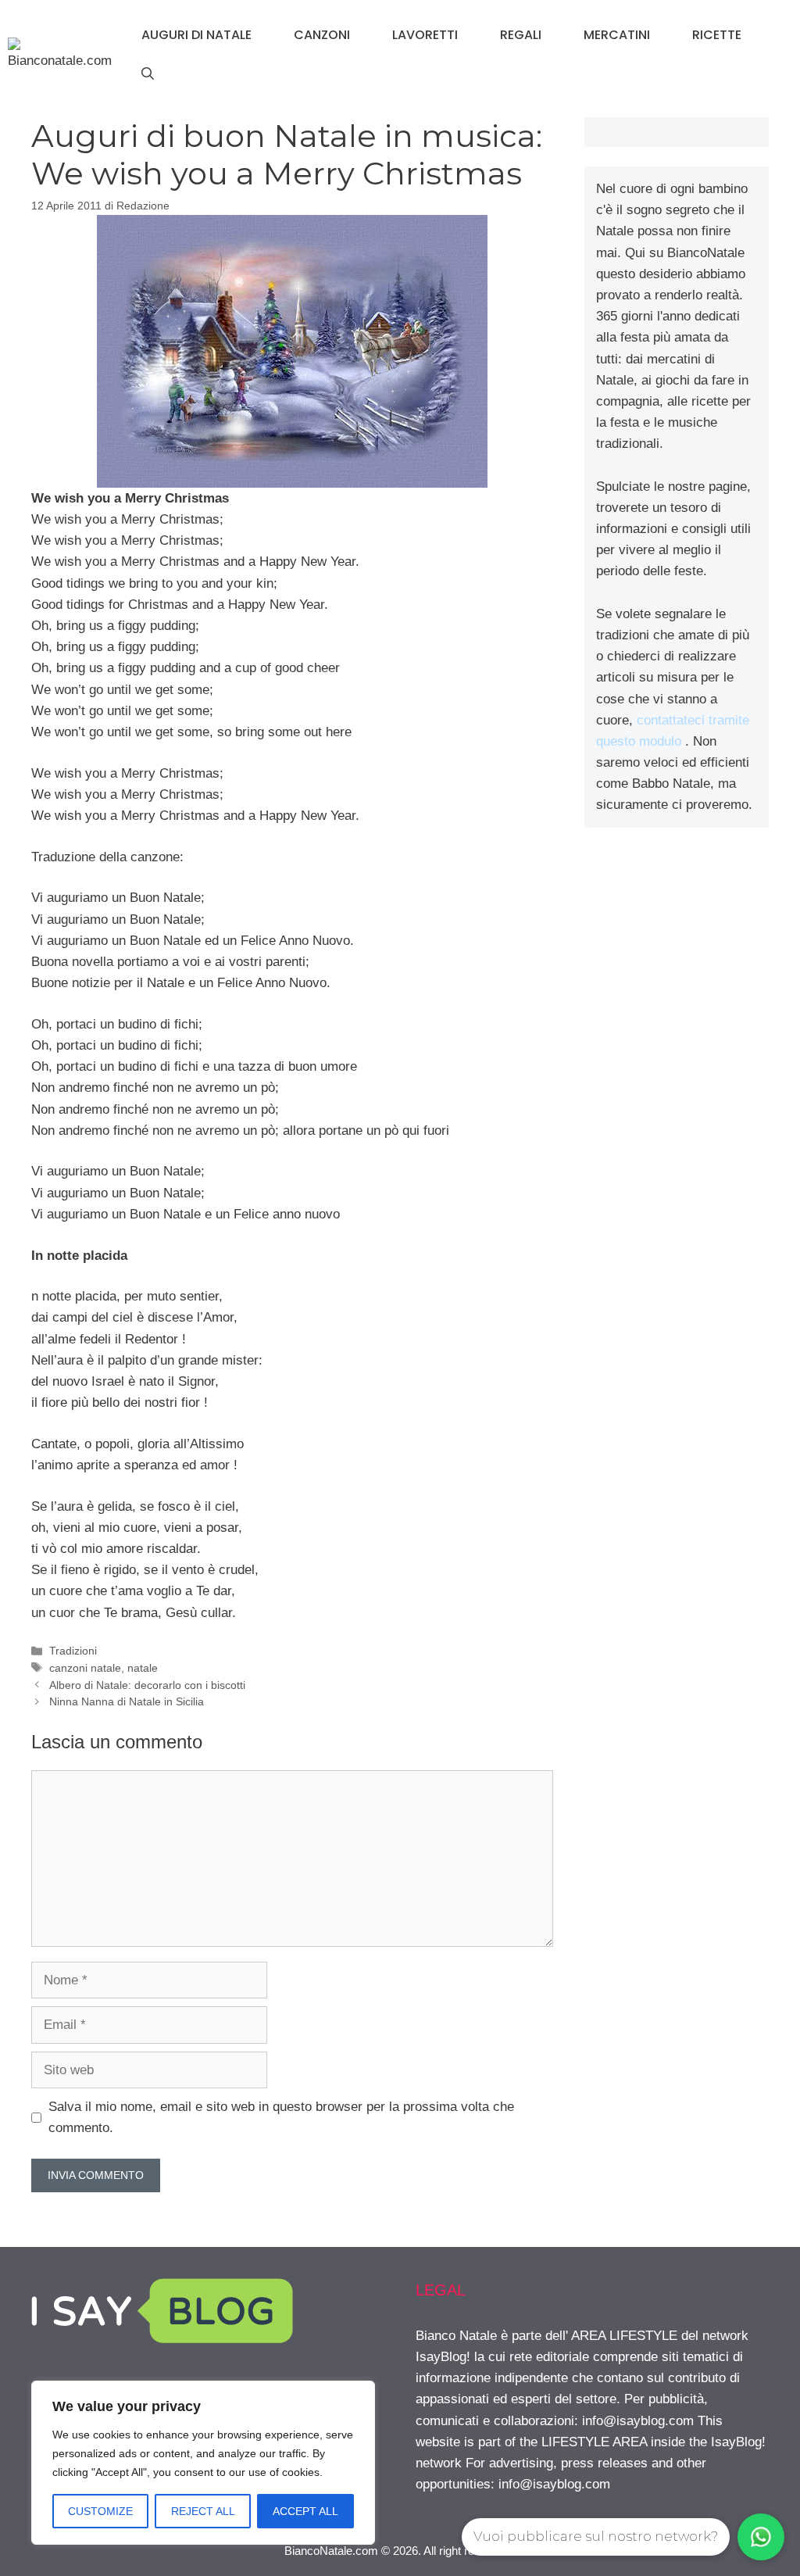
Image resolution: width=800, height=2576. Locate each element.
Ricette (717, 35)
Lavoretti (425, 35)
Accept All (305, 2511)
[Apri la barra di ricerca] (148, 74)
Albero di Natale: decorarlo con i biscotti (147, 1685)
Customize (100, 2511)
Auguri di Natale (196, 35)
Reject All (203, 2511)
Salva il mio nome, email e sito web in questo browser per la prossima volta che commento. (281, 2117)
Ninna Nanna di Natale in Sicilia (127, 1701)
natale (143, 1668)
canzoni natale (85, 1668)
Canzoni (322, 35)
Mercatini (617, 35)
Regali (521, 35)
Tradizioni (73, 1651)
